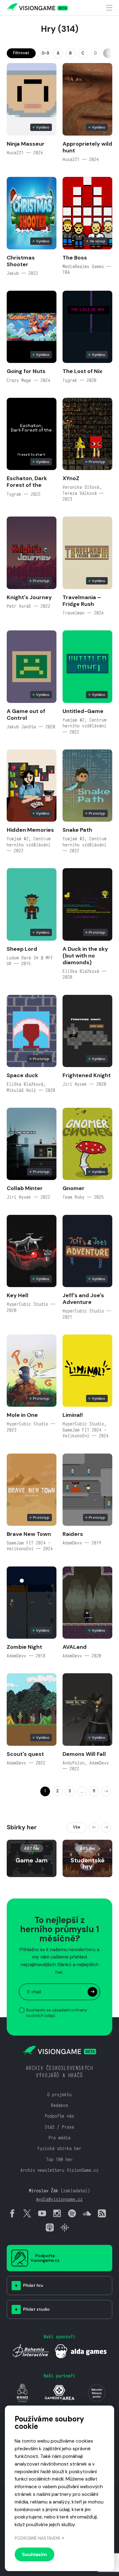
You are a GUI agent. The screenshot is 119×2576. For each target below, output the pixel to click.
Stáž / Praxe (60, 2127)
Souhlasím (34, 2554)
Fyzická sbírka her (60, 2148)
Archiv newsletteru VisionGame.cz (60, 2170)
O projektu (60, 2094)
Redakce (60, 2105)
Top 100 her (60, 2159)
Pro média (60, 2138)
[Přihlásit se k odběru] (92, 1992)
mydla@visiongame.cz (60, 2199)
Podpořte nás (60, 2116)
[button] (94, 1827)
